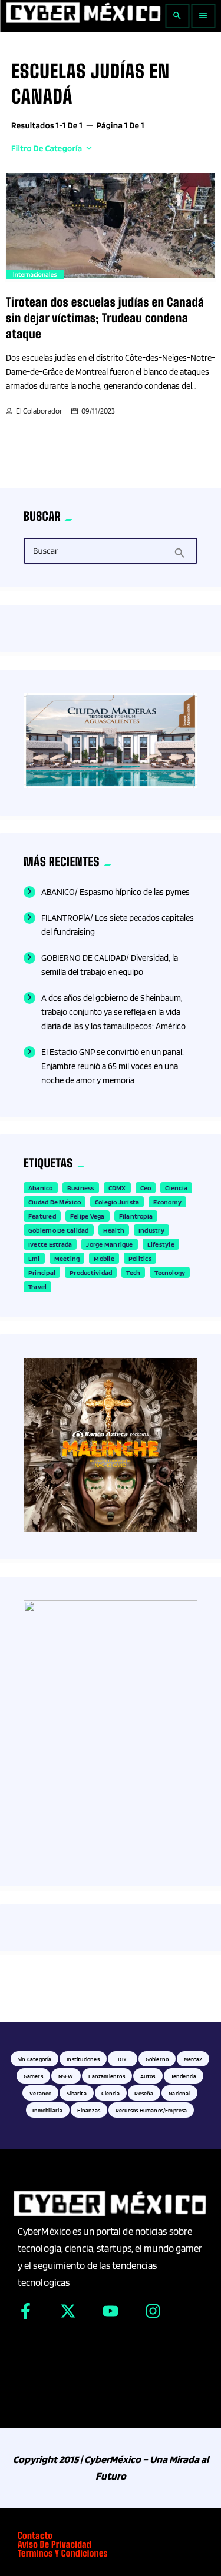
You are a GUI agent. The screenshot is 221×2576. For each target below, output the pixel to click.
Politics (140, 1258)
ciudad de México (55, 1202)
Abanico (41, 1188)
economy (167, 1202)
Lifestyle (161, 1244)
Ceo (146, 1188)
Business (81, 1188)
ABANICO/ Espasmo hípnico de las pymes (116, 892)
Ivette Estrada (50, 1244)
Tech (133, 1272)
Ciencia (176, 1188)
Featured (42, 1216)
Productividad (91, 1272)
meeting (67, 1258)
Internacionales (35, 274)
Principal (42, 1272)
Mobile (104, 1258)
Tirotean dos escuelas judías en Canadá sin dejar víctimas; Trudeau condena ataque (105, 319)
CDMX (117, 1188)
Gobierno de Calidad (59, 1230)
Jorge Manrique (109, 1244)
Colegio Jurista (117, 1202)
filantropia (136, 1216)
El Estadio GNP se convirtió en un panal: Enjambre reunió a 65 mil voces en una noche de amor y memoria (113, 1066)
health (114, 1230)
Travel (37, 1287)
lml (34, 1258)
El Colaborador (39, 411)
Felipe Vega (88, 1216)
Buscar (45, 551)
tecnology (170, 1272)
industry (151, 1230)
